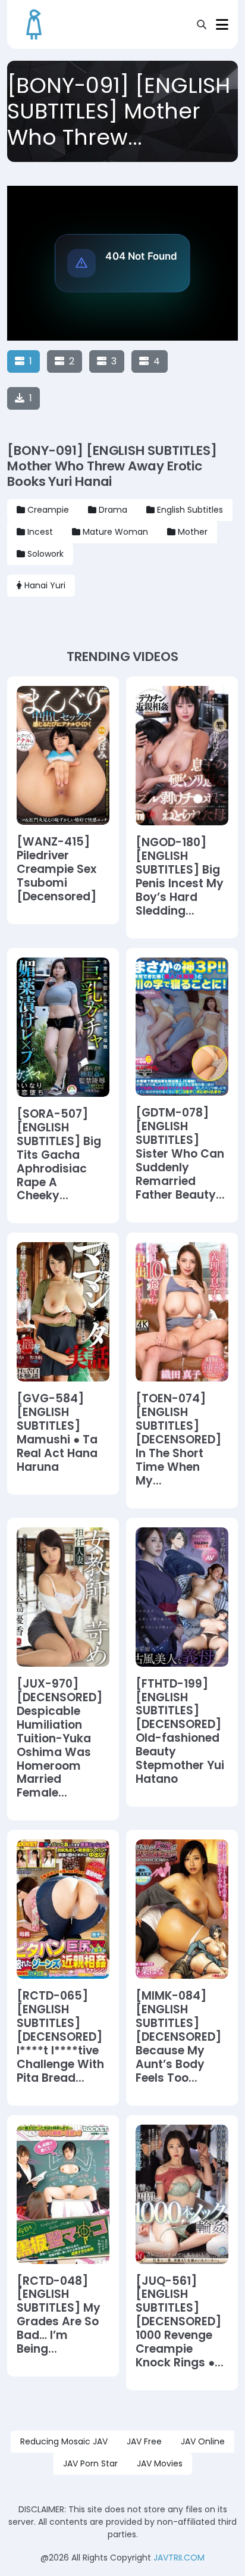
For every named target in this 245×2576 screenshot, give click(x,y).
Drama (113, 510)
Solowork (45, 554)
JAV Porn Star (90, 2463)
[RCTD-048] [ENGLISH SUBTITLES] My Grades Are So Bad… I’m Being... (59, 2315)
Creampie (48, 510)
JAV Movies (160, 2463)
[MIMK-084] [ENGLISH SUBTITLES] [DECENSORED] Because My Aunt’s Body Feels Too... (178, 2037)
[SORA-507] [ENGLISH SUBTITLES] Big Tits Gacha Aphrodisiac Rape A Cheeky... (59, 1155)
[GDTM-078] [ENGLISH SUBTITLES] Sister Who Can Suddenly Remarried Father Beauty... (180, 1154)
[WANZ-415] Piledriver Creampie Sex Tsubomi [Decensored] (56, 870)
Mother (193, 532)
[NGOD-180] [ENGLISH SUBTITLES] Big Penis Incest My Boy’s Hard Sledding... (180, 877)
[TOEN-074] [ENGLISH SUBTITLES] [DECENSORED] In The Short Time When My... (178, 1440)
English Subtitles (190, 510)
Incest (40, 532)
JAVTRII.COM (179, 2558)
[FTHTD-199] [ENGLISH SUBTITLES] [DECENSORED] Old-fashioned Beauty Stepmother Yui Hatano (180, 1732)
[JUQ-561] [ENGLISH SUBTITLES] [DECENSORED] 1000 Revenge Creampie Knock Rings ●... (180, 2322)
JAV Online (203, 2441)
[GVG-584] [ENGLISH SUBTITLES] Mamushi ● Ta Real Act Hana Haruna (57, 1433)
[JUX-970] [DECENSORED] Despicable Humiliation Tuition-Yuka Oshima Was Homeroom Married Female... (59, 1739)
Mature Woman (115, 532)
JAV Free (144, 2441)
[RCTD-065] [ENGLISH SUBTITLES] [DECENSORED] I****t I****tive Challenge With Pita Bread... (60, 2037)
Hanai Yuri (45, 585)
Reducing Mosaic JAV (64, 2441)
